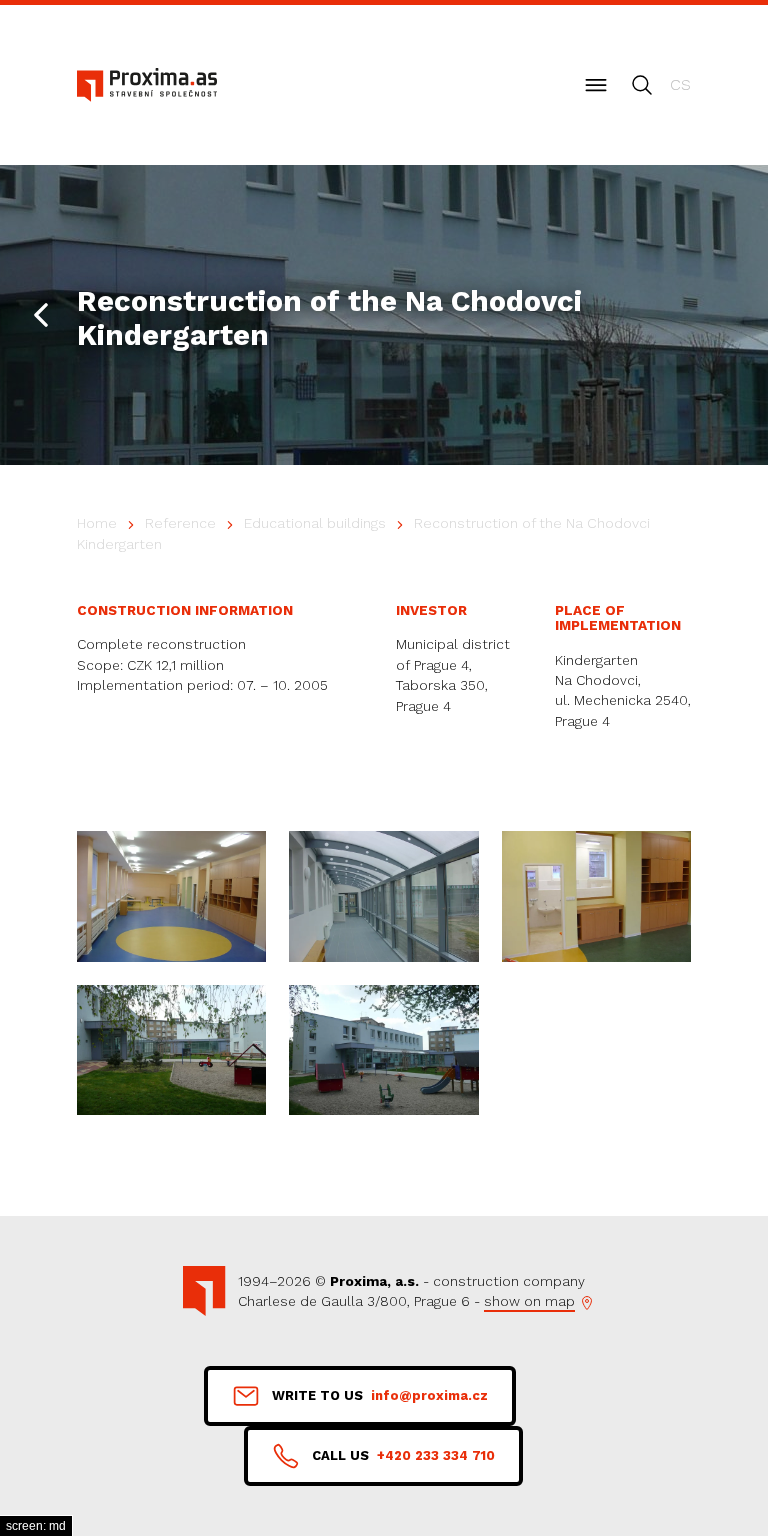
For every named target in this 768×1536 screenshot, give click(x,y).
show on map (529, 1301)
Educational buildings (315, 523)
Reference (180, 523)
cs (680, 84)
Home (97, 523)
